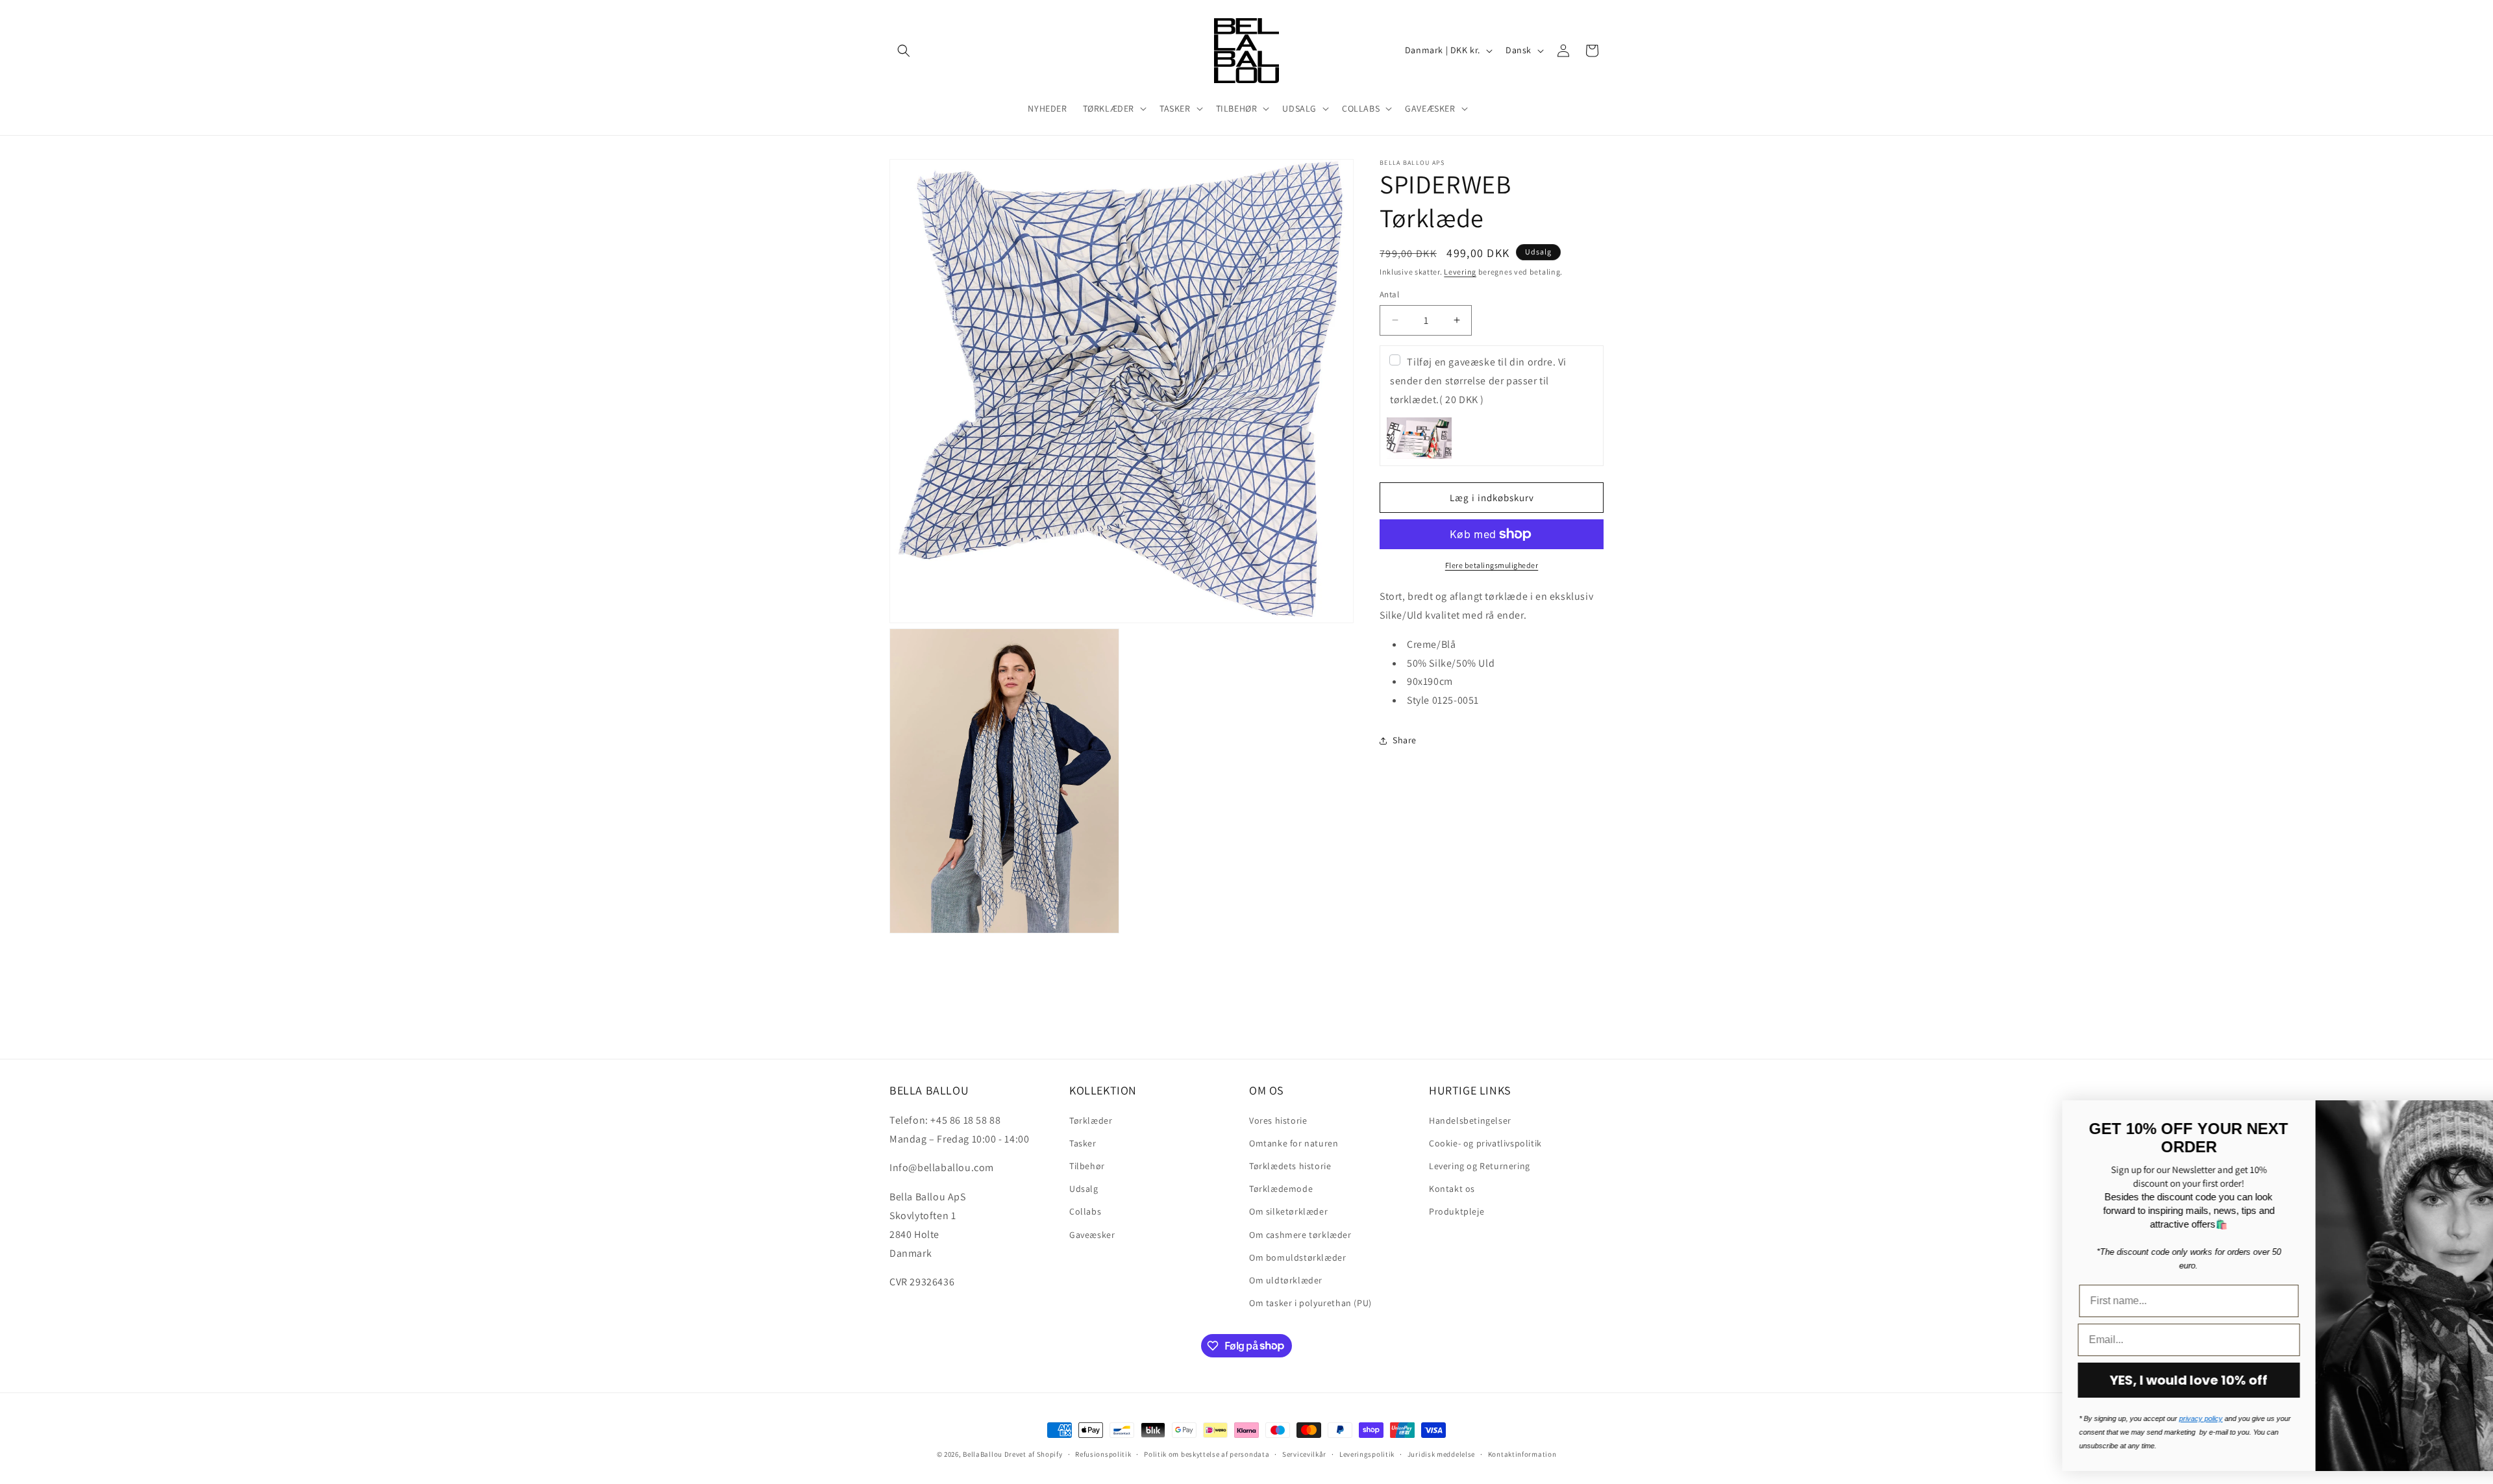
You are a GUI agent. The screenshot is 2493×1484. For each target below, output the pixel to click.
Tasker (1083, 1143)
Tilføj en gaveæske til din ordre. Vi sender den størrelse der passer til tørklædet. (1478, 381)
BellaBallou (983, 1454)
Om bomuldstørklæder (1297, 1257)
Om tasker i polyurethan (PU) (1310, 1302)
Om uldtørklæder (1286, 1280)
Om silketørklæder (1288, 1211)
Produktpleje (1457, 1211)
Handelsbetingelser (1470, 1120)
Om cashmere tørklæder (1300, 1234)
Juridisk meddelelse (1441, 1453)
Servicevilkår (1304, 1453)
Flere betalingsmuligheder (1492, 565)
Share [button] (1405, 740)
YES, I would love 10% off (2101, 1380)
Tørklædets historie (1290, 1165)
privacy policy (2112, 1418)
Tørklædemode (1281, 1188)
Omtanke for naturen (1294, 1143)
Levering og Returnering (1480, 1165)
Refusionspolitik (1103, 1453)
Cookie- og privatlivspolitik (1485, 1143)
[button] (904, 51)
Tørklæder (1091, 1120)
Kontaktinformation (1522, 1453)
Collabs (1085, 1211)
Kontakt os (1452, 1188)
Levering (1460, 272)
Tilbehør (1087, 1165)
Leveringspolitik (1367, 1453)
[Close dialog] (2463, 1117)
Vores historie (1278, 1120)
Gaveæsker (1092, 1234)
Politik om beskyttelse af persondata (1207, 1453)
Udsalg (1084, 1188)
